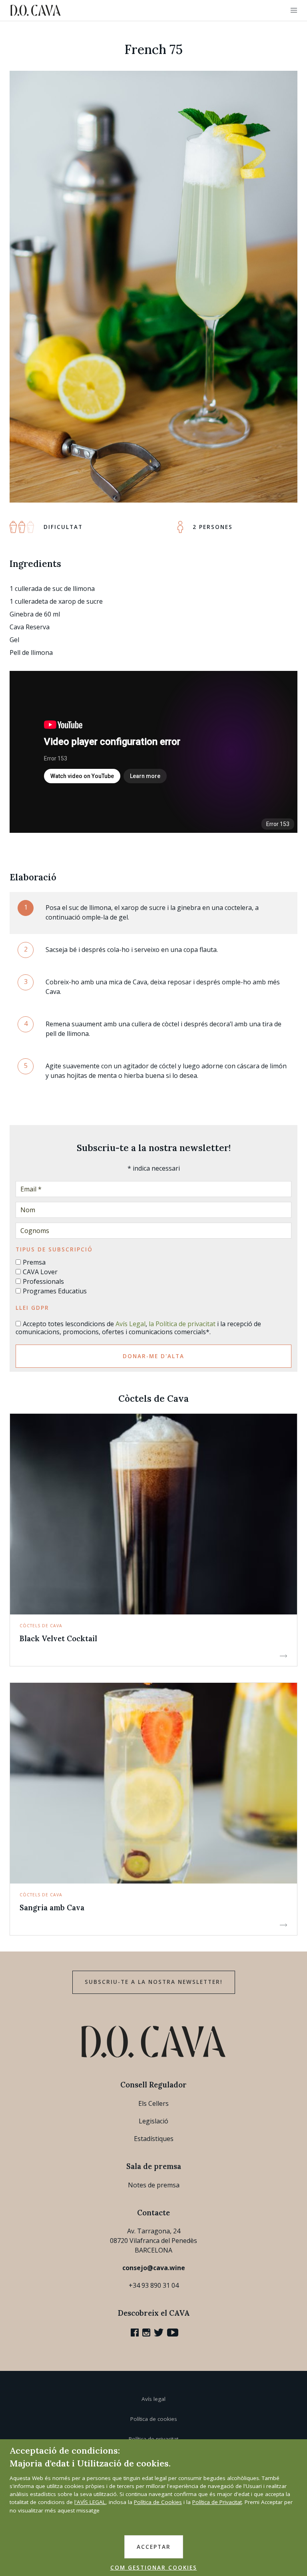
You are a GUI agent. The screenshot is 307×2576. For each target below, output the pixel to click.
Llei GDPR (32, 1308)
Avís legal (153, 2399)
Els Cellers (153, 2103)
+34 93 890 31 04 (154, 2285)
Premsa (34, 1262)
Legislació (153, 2121)
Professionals (43, 1281)
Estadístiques (154, 2139)
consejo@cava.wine (154, 2268)
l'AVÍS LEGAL (90, 2502)
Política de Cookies (158, 2502)
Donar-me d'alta (153, 1356)
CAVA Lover (40, 1272)
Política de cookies (154, 2419)
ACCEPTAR (154, 2547)
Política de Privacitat (217, 2502)
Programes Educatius (55, 1291)
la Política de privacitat (182, 1324)
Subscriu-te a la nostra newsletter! (154, 1982)
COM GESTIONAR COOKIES (154, 2568)
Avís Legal (131, 1324)
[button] (294, 10)
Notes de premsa (154, 2185)
